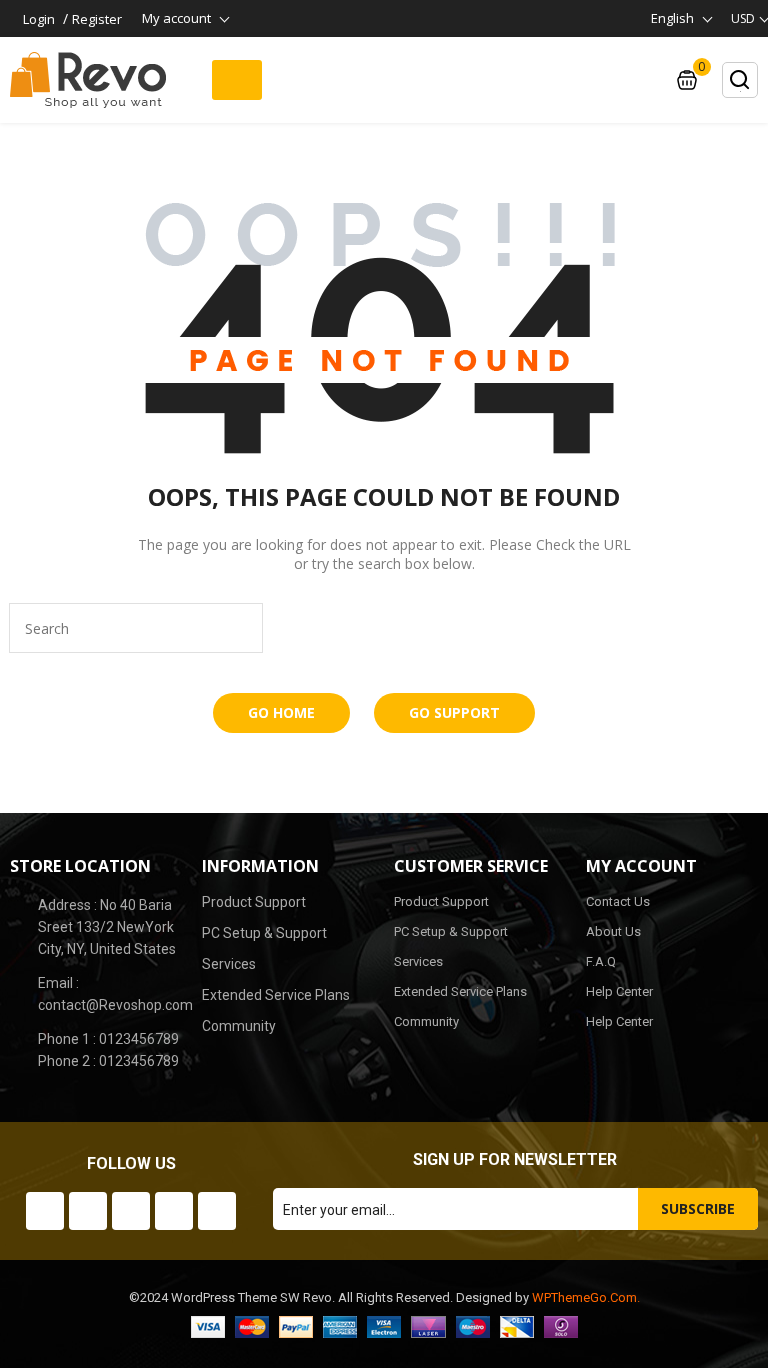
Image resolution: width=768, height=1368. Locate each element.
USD (743, 18)
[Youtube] (131, 1211)
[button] (237, 80)
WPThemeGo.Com (584, 1297)
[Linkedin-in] (217, 1211)
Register (97, 19)
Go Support (454, 712)
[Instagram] (174, 1211)
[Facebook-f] (45, 1211)
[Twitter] (88, 1211)
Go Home (281, 712)
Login (39, 19)
